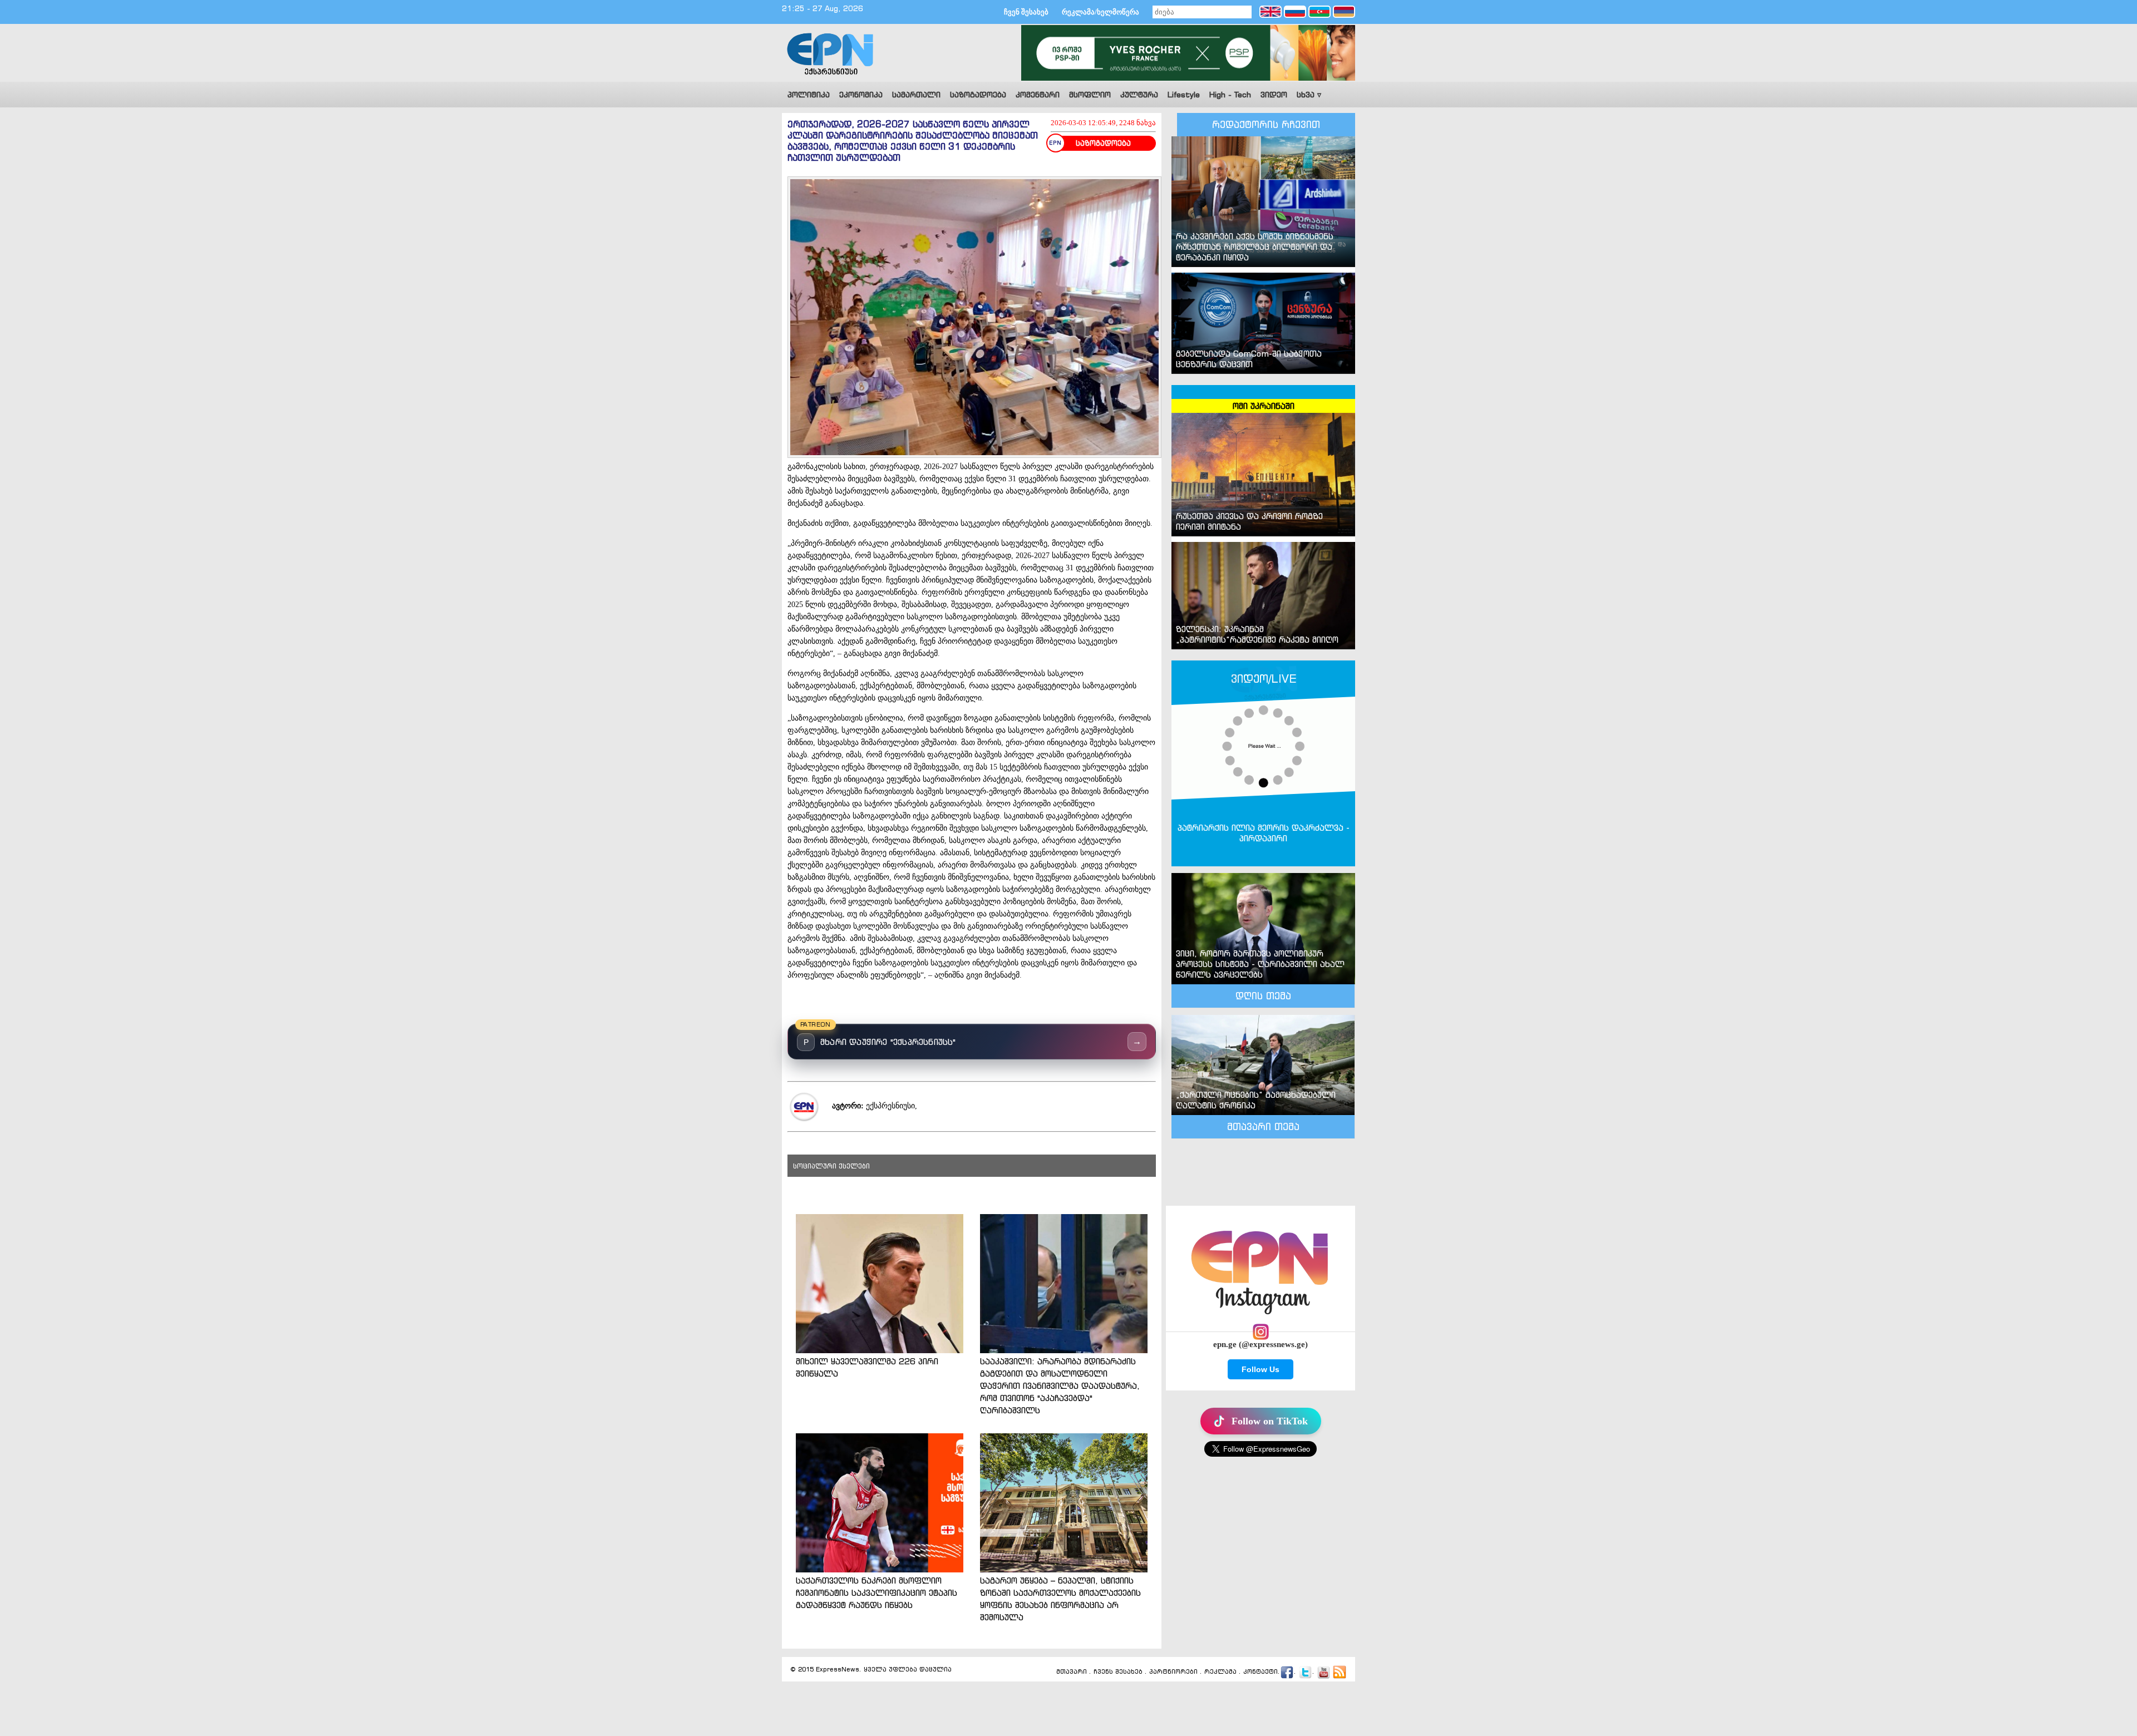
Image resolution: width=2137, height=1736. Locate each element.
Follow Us (1260, 1369)
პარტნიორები (1173, 1671)
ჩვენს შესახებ (1118, 1671)
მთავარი (1072, 1671)
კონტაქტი (1260, 1671)
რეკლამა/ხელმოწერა (1100, 12)
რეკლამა (1220, 1671)
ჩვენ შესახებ (1026, 12)
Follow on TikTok (1270, 1421)
